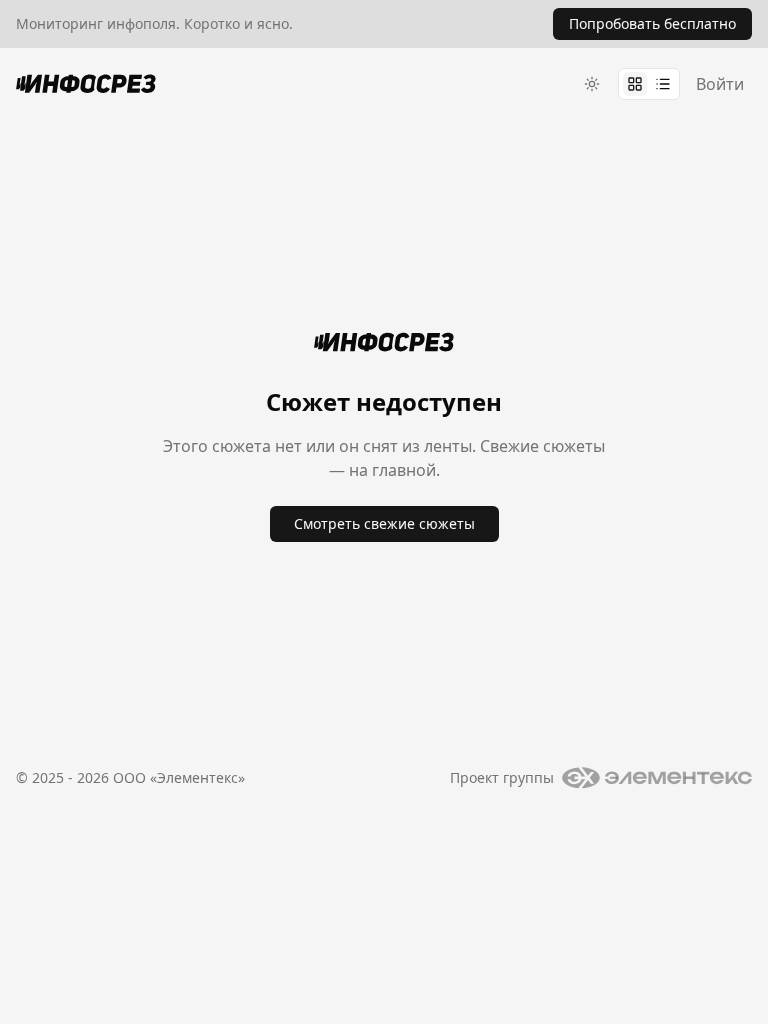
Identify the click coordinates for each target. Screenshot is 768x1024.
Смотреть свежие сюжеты (384, 523)
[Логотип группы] (657, 778)
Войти (720, 84)
